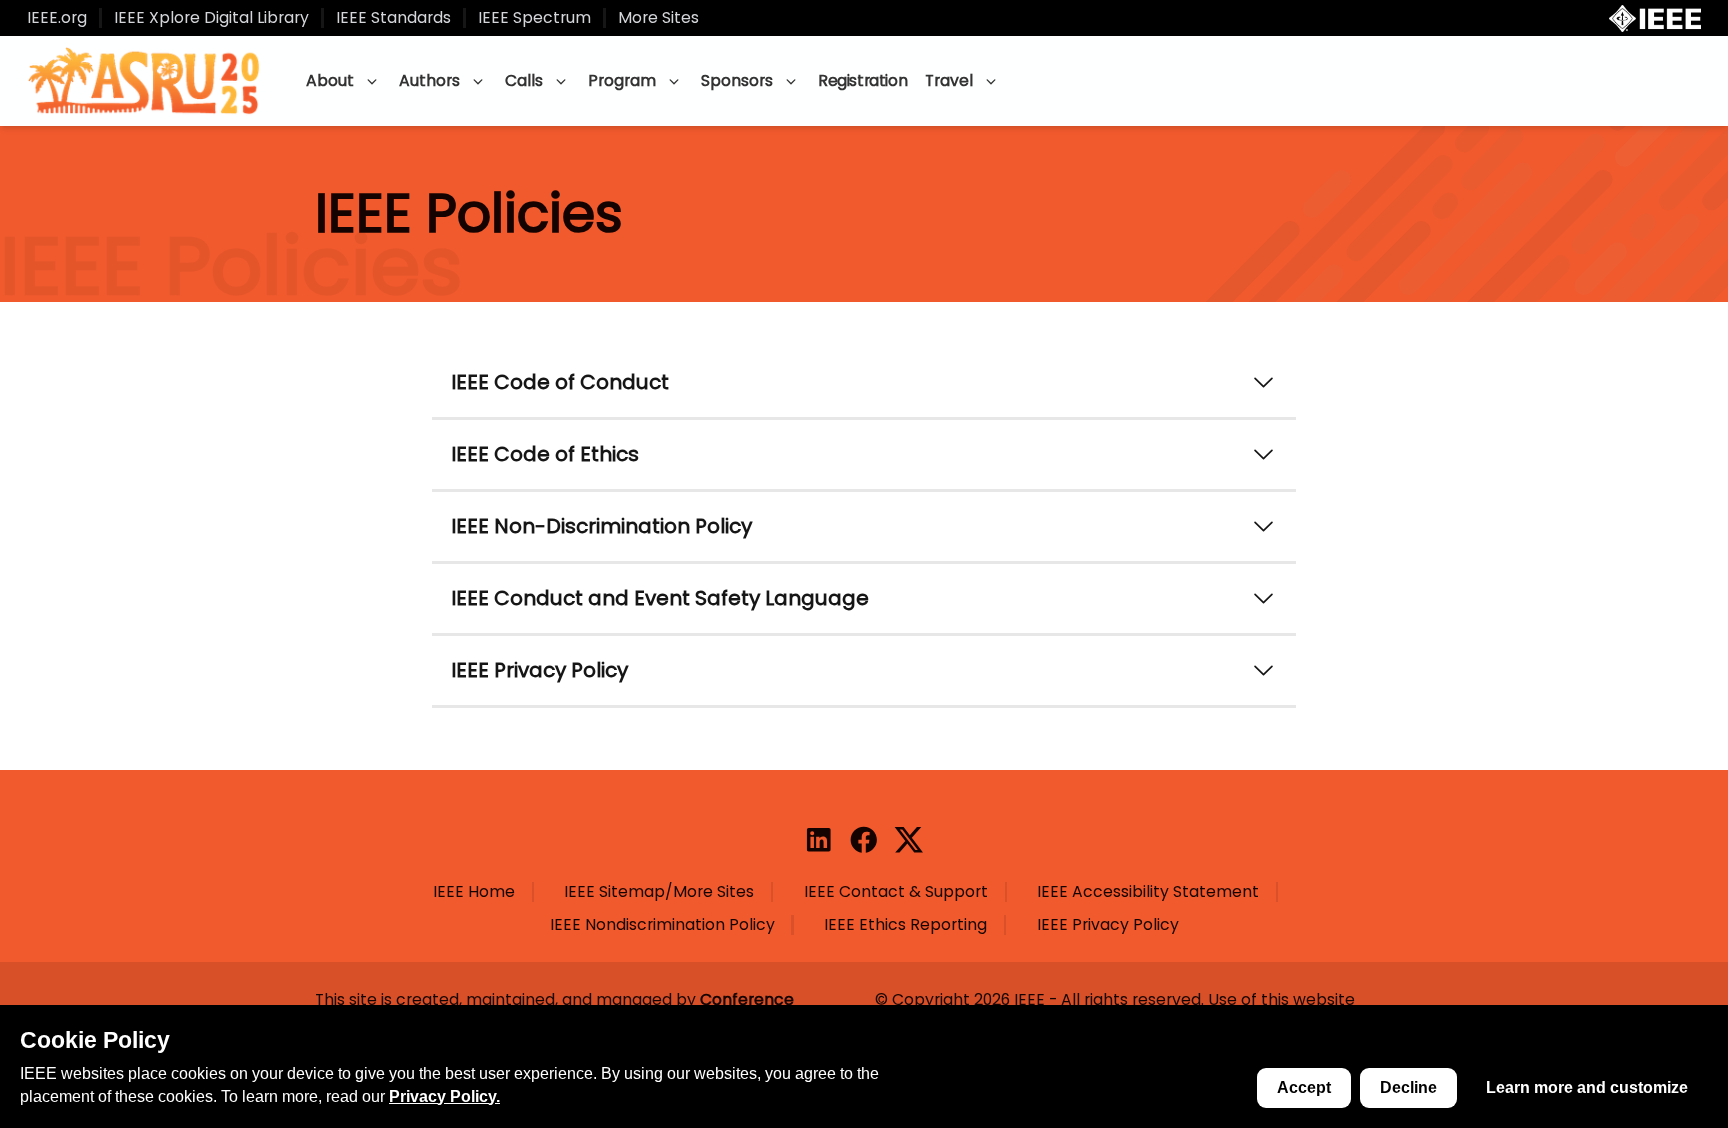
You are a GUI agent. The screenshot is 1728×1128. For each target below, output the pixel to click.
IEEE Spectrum (534, 18)
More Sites (658, 18)
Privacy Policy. (444, 1096)
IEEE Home (474, 892)
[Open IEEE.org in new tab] (1655, 18)
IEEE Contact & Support (896, 892)
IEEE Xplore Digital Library (211, 18)
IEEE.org (57, 18)
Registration (862, 80)
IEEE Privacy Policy (1108, 925)
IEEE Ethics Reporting (905, 925)
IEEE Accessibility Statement (1148, 892)
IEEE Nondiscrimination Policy (662, 925)
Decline (1408, 1087)
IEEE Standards (393, 18)
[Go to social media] (819, 840)
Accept (1304, 1087)
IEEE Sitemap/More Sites (659, 892)
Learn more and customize (1587, 1087)
